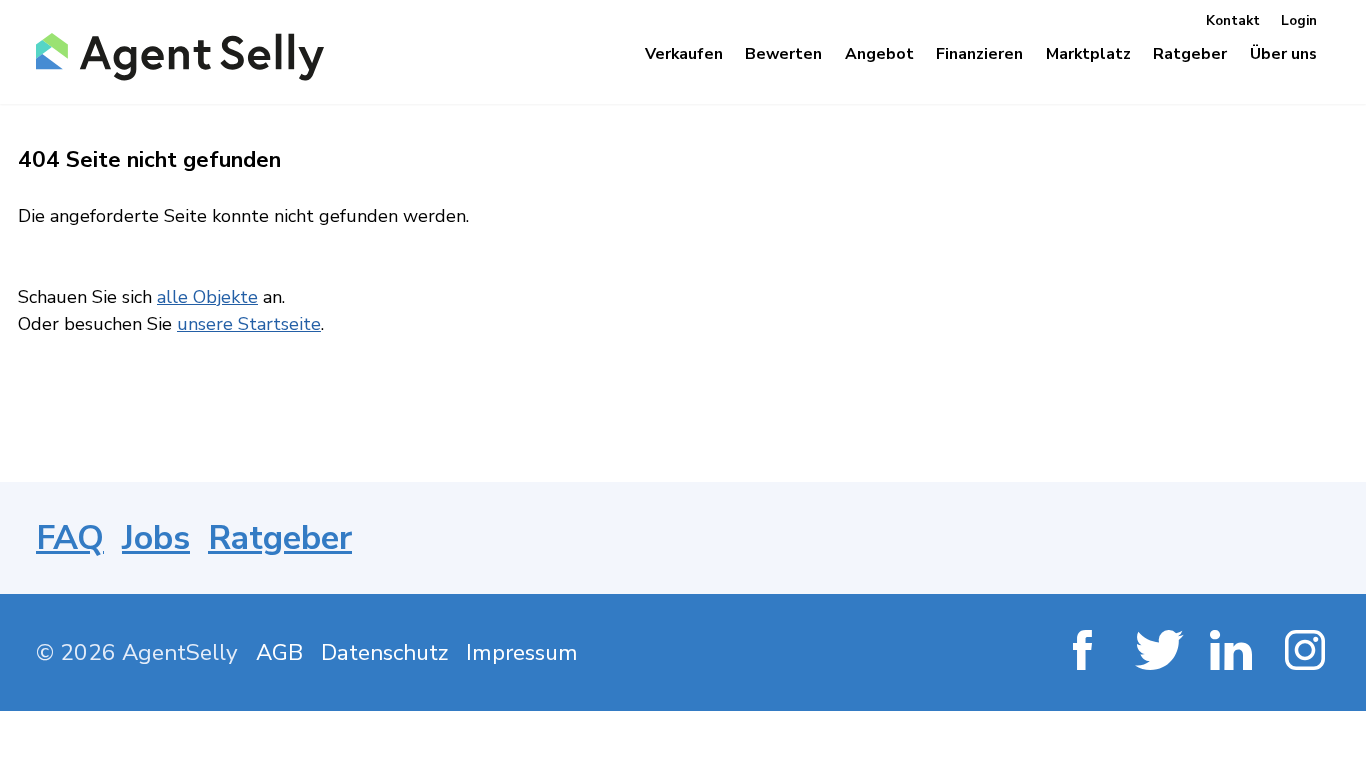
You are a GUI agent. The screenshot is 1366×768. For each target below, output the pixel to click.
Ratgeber (280, 538)
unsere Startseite (249, 324)
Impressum (522, 652)
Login (1299, 20)
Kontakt (1233, 20)
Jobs (156, 538)
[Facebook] (1082, 652)
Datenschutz (384, 652)
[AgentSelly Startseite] (173, 57)
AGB (279, 652)
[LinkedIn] (1232, 652)
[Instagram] (1307, 652)
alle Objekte (207, 297)
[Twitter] (1157, 652)
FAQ (70, 538)
